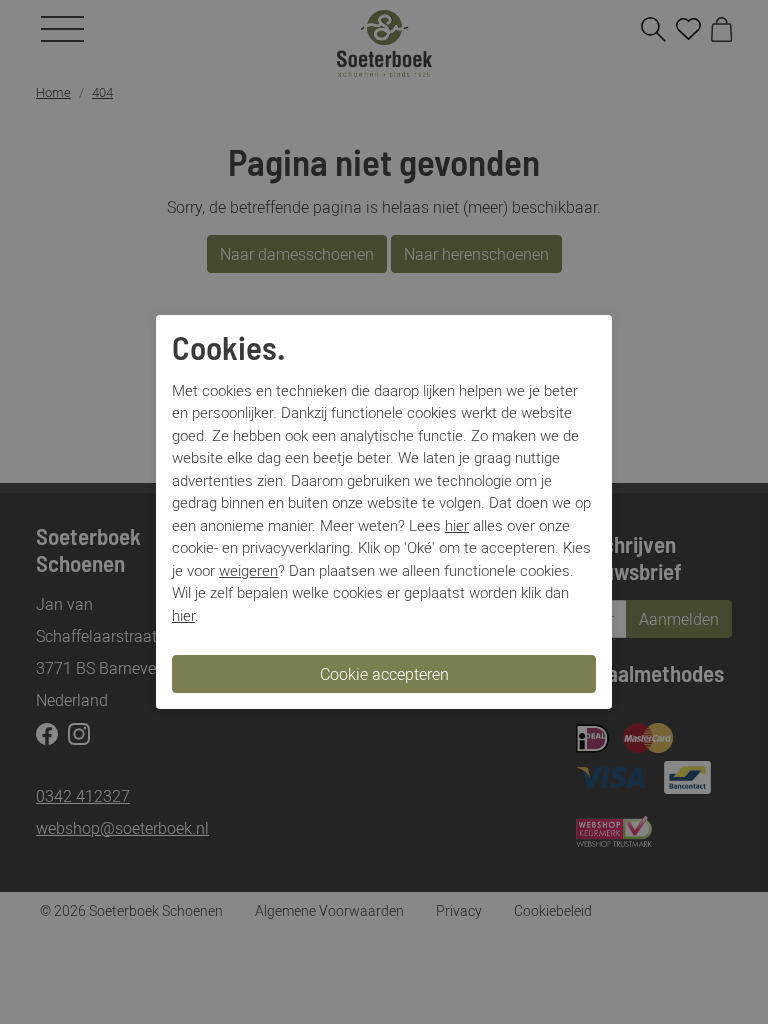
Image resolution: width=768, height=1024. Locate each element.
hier (457, 525)
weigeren (248, 570)
